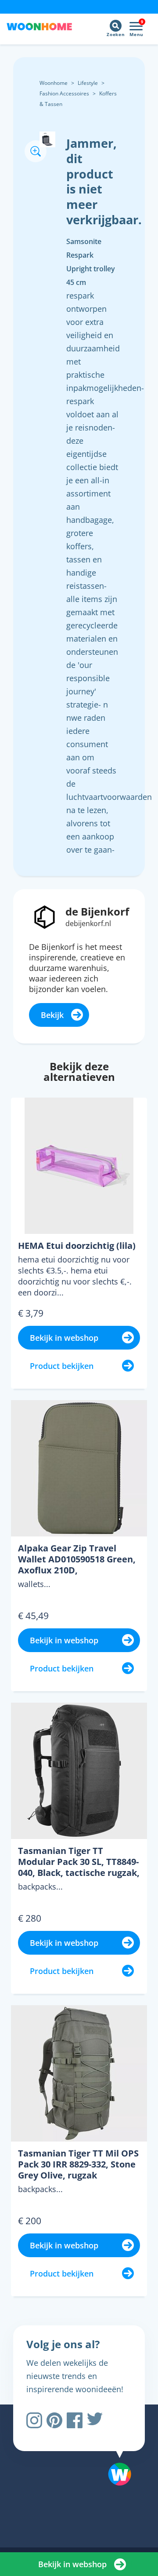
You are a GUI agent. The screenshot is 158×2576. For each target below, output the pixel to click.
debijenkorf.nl (88, 923)
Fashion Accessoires (64, 93)
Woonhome (54, 83)
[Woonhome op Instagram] (34, 2420)
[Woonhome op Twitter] (95, 2420)
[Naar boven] (115, 2452)
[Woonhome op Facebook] (75, 2420)
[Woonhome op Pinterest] (54, 2420)
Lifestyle (88, 83)
